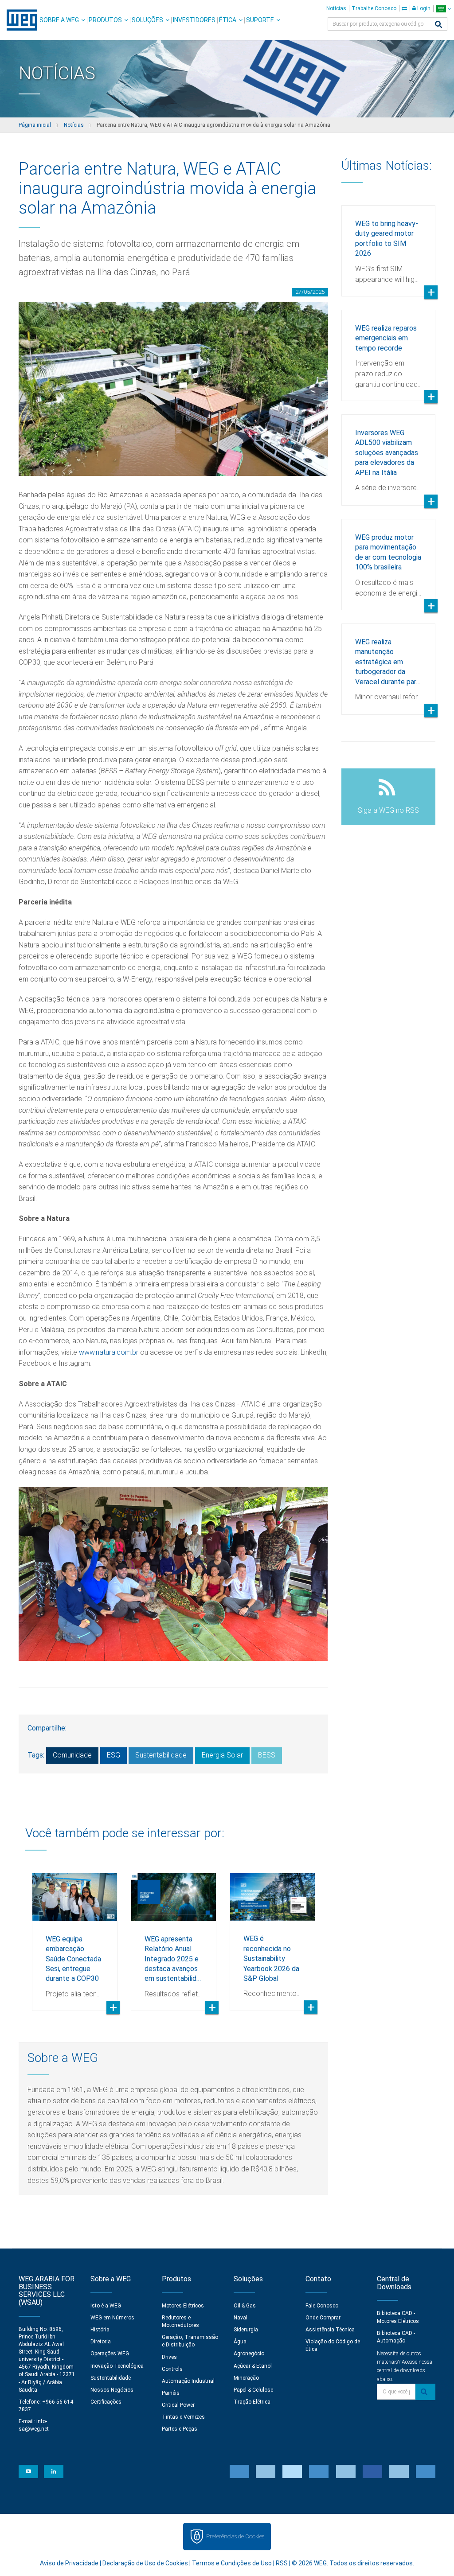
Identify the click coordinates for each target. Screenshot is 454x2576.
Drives (169, 2357)
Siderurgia (246, 2330)
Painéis (171, 2393)
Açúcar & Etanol (253, 2366)
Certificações (106, 2402)
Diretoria (101, 2342)
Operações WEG (110, 2354)
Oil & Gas (245, 2306)
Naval (241, 2318)
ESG (113, 1755)
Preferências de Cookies (235, 2536)
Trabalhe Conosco (374, 8)
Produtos (105, 20)
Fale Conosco (322, 2306)
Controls (172, 2369)
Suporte (260, 20)
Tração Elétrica (252, 2402)
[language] (444, 9)
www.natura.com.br (108, 1352)
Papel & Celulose (253, 2390)
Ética (228, 20)
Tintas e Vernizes (183, 2417)
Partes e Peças (180, 2429)
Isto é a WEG (106, 2306)
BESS (267, 1755)
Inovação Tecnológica (117, 2366)
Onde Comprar (323, 2318)
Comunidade (72, 1755)
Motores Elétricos (183, 2306)
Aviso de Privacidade (69, 2563)
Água (240, 2342)
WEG (19, 20)
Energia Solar (222, 1755)
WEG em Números (112, 2318)
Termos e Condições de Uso (232, 2563)
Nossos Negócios (112, 2390)
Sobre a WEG (59, 20)
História (100, 2330)
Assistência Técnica (330, 2330)
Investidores (194, 20)
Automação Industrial (188, 2381)
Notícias (336, 8)
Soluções (147, 20)
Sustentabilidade (161, 1755)
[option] (75, 1935)
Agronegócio (249, 2354)
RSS (282, 2563)
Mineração (246, 2378)
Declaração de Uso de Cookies (145, 2563)
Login (423, 8)
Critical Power (178, 2405)
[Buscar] (438, 25)
